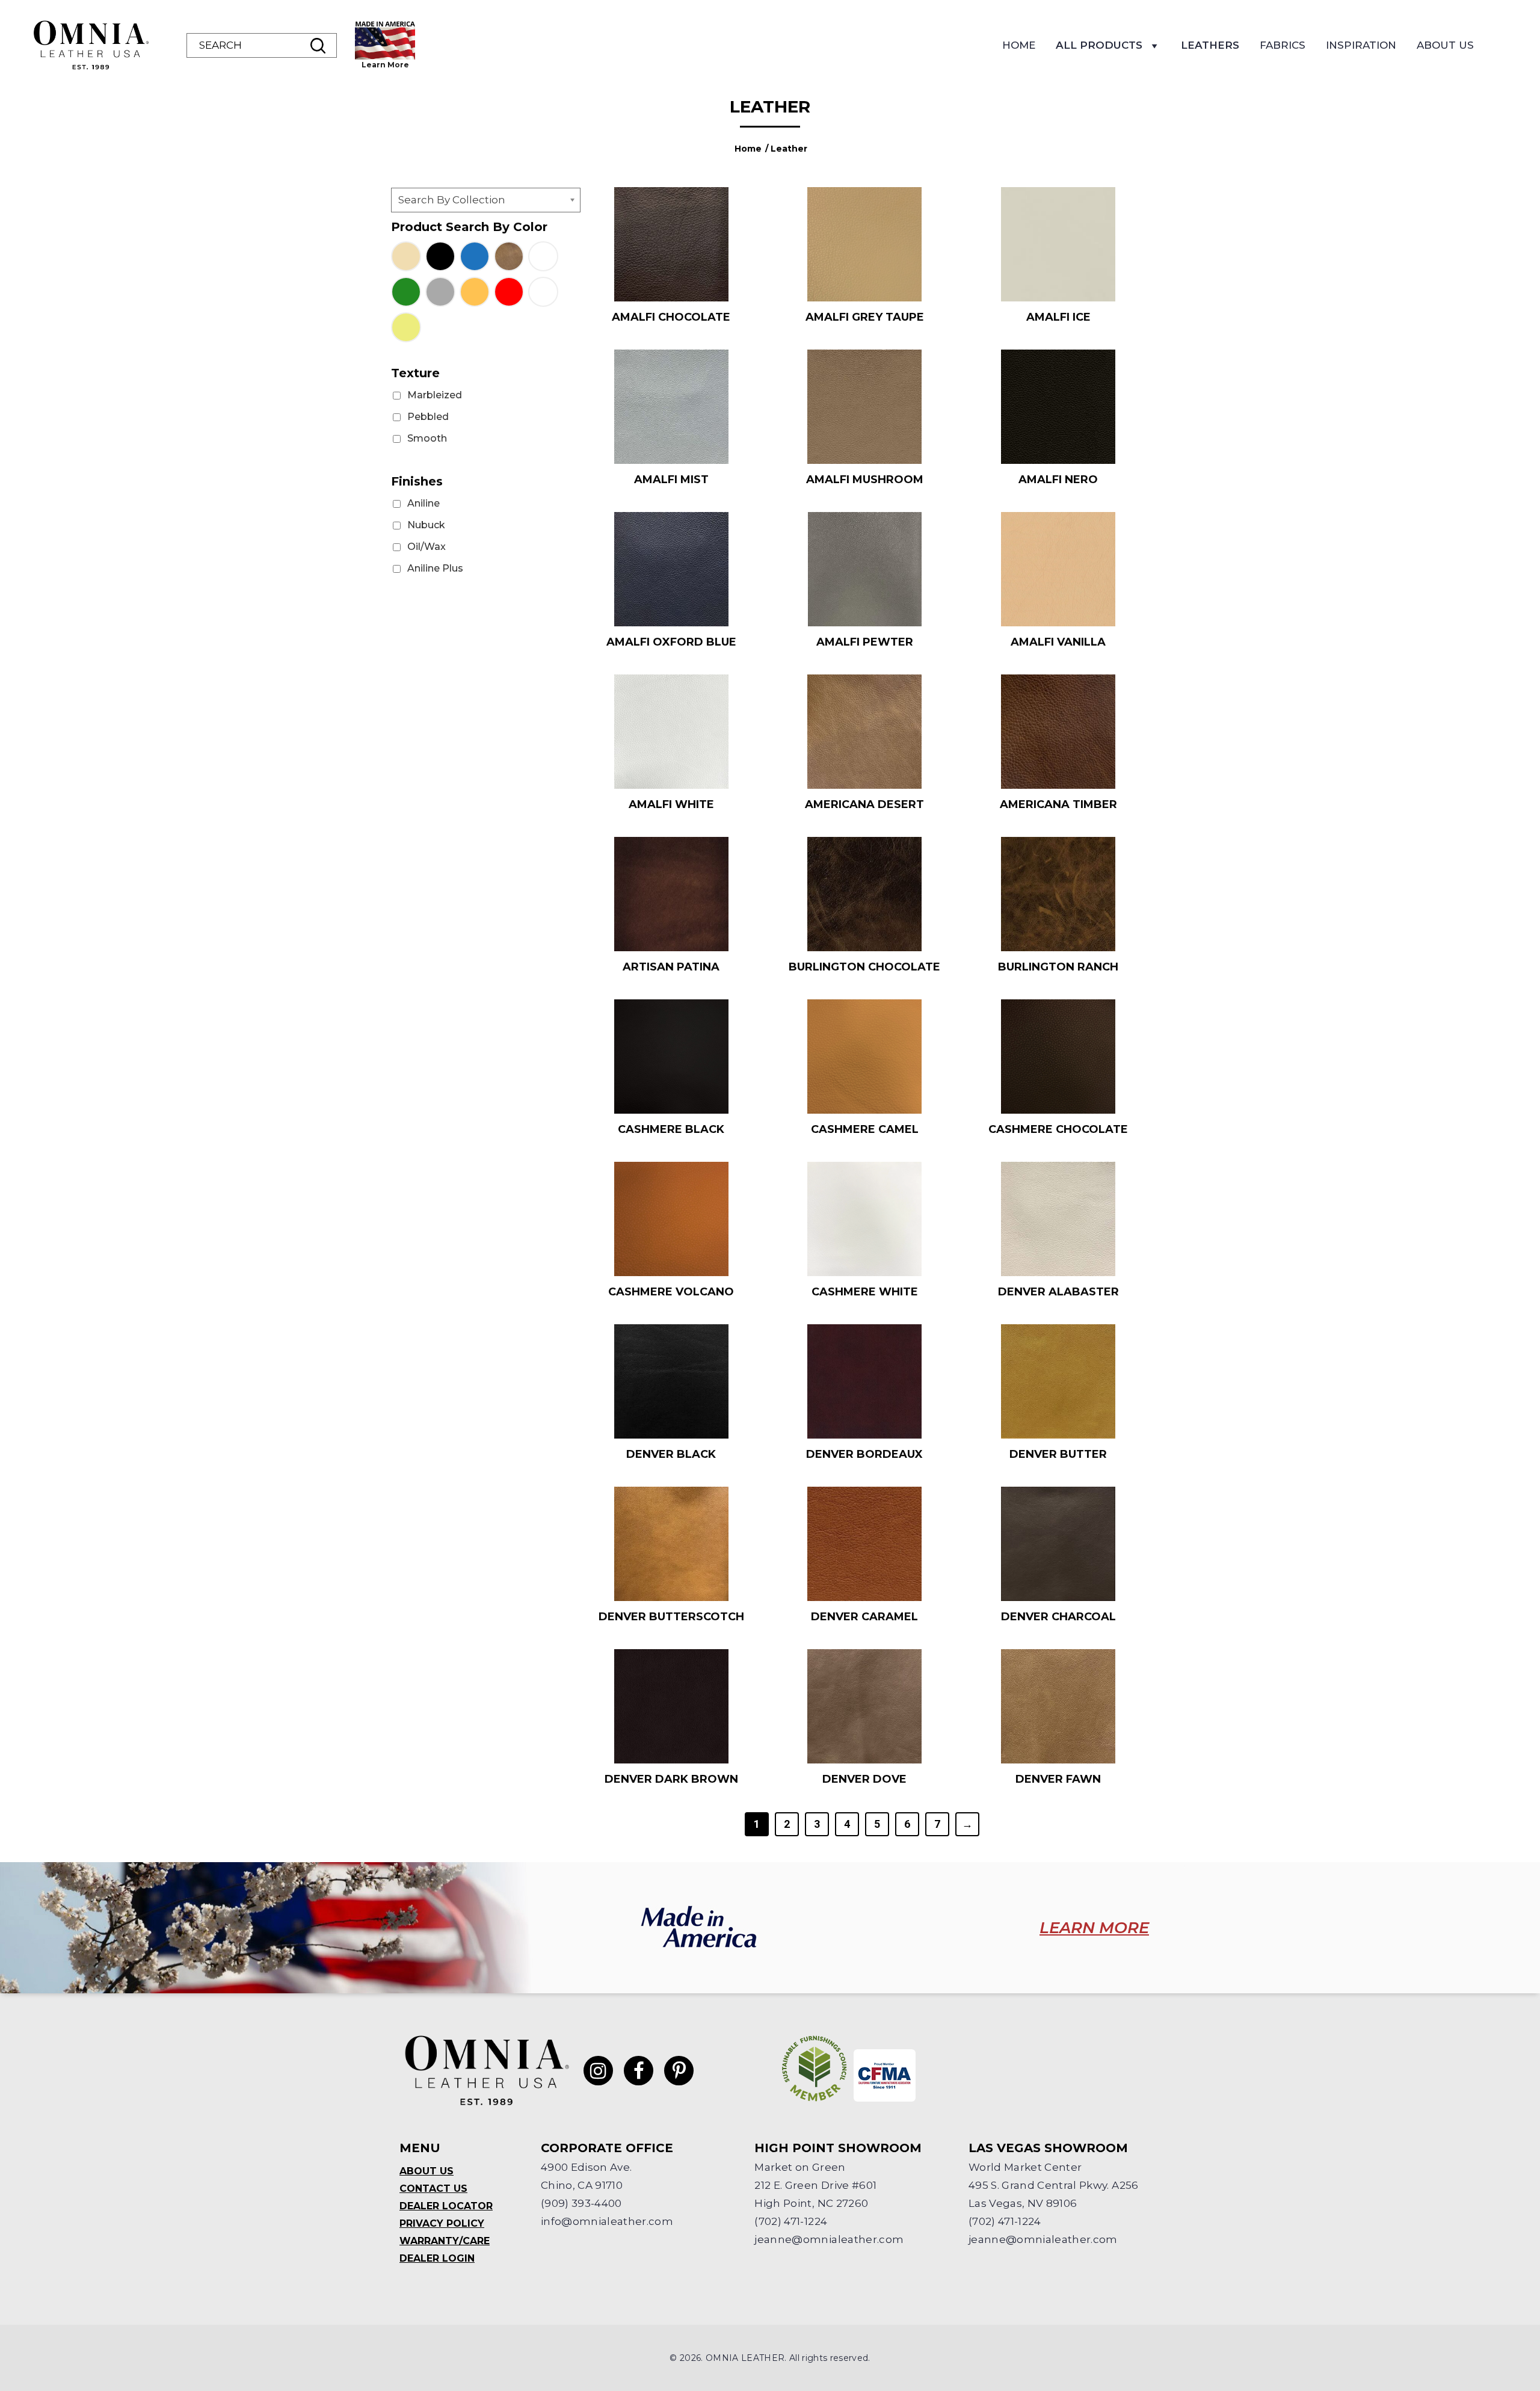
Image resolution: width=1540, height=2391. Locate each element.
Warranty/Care (445, 2241)
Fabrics (1283, 45)
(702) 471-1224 (791, 2221)
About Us (1445, 45)
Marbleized (435, 395)
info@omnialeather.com (607, 2221)
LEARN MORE (1094, 1928)
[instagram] (598, 2071)
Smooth (427, 438)
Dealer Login (437, 2258)
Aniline (423, 503)
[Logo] (90, 45)
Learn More (385, 65)
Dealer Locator (446, 2206)
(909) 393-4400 (581, 2203)
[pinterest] (679, 2071)
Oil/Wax (427, 547)
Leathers (1210, 45)
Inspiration (1361, 45)
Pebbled (428, 417)
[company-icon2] (885, 2075)
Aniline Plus (435, 568)
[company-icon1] (815, 2069)
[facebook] (639, 2071)
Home (1019, 45)
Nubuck (426, 525)
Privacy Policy (442, 2223)
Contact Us (433, 2189)
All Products (1099, 45)
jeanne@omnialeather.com (829, 2239)
